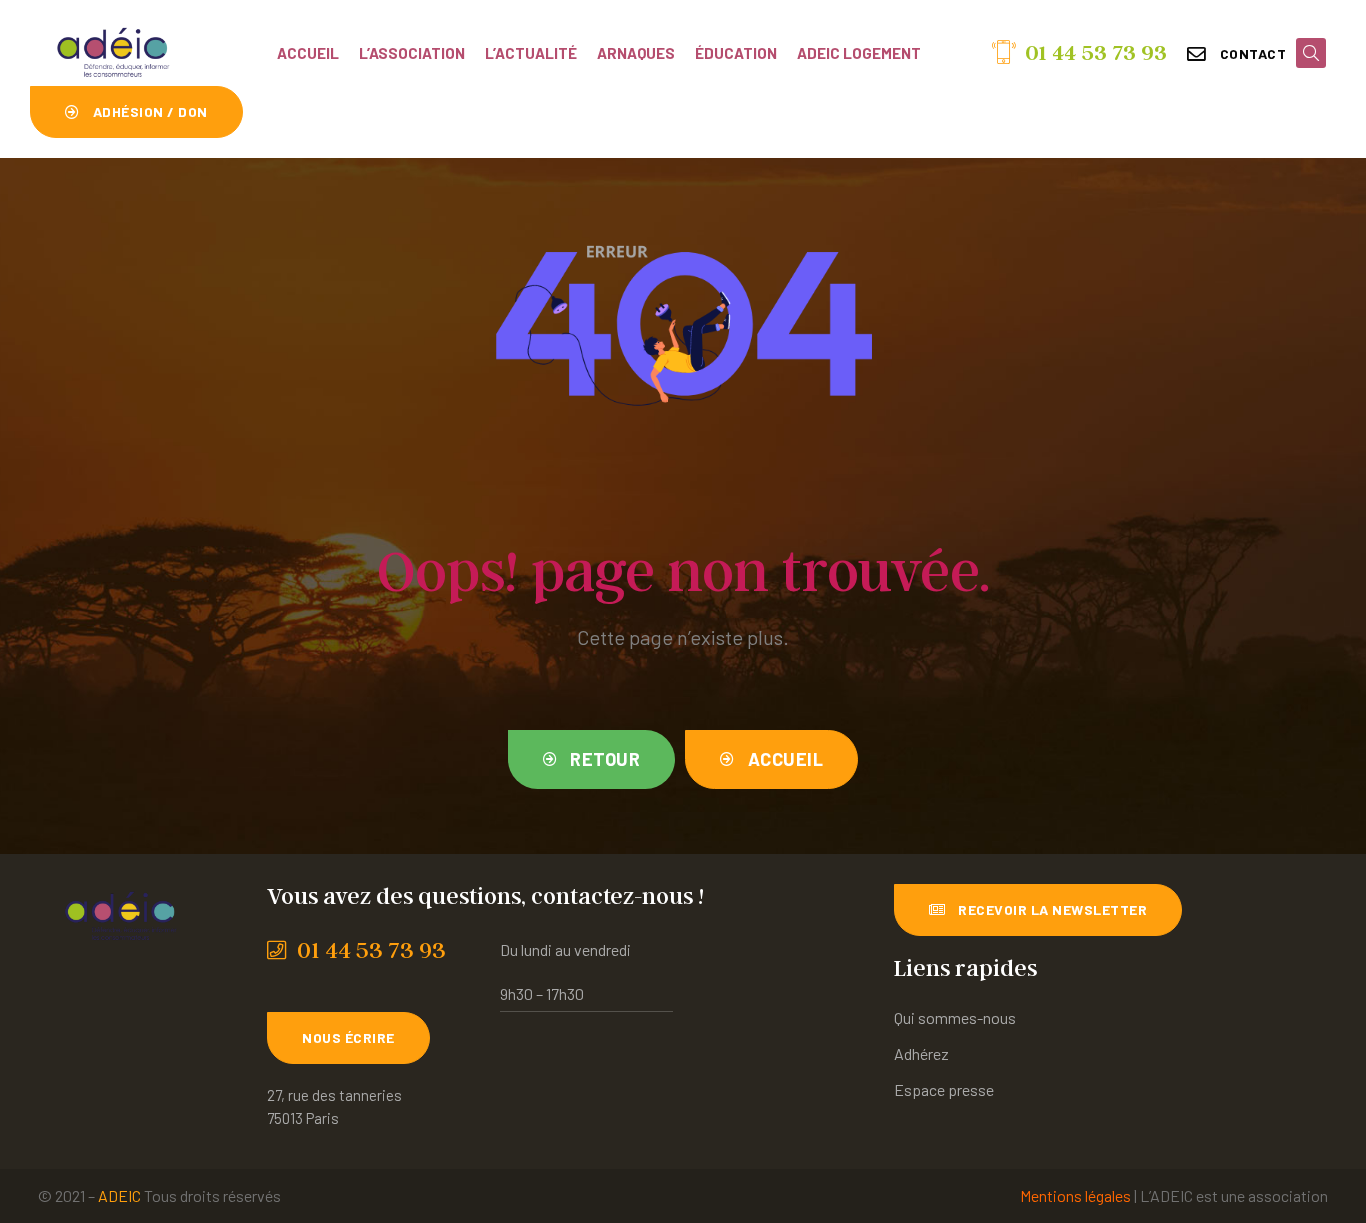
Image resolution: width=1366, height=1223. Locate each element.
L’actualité (531, 53)
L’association (412, 53)
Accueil (308, 53)
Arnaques (636, 53)
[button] (1236, 54)
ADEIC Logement (859, 53)
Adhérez (921, 1053)
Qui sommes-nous (955, 1017)
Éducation (736, 53)
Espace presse (944, 1089)
